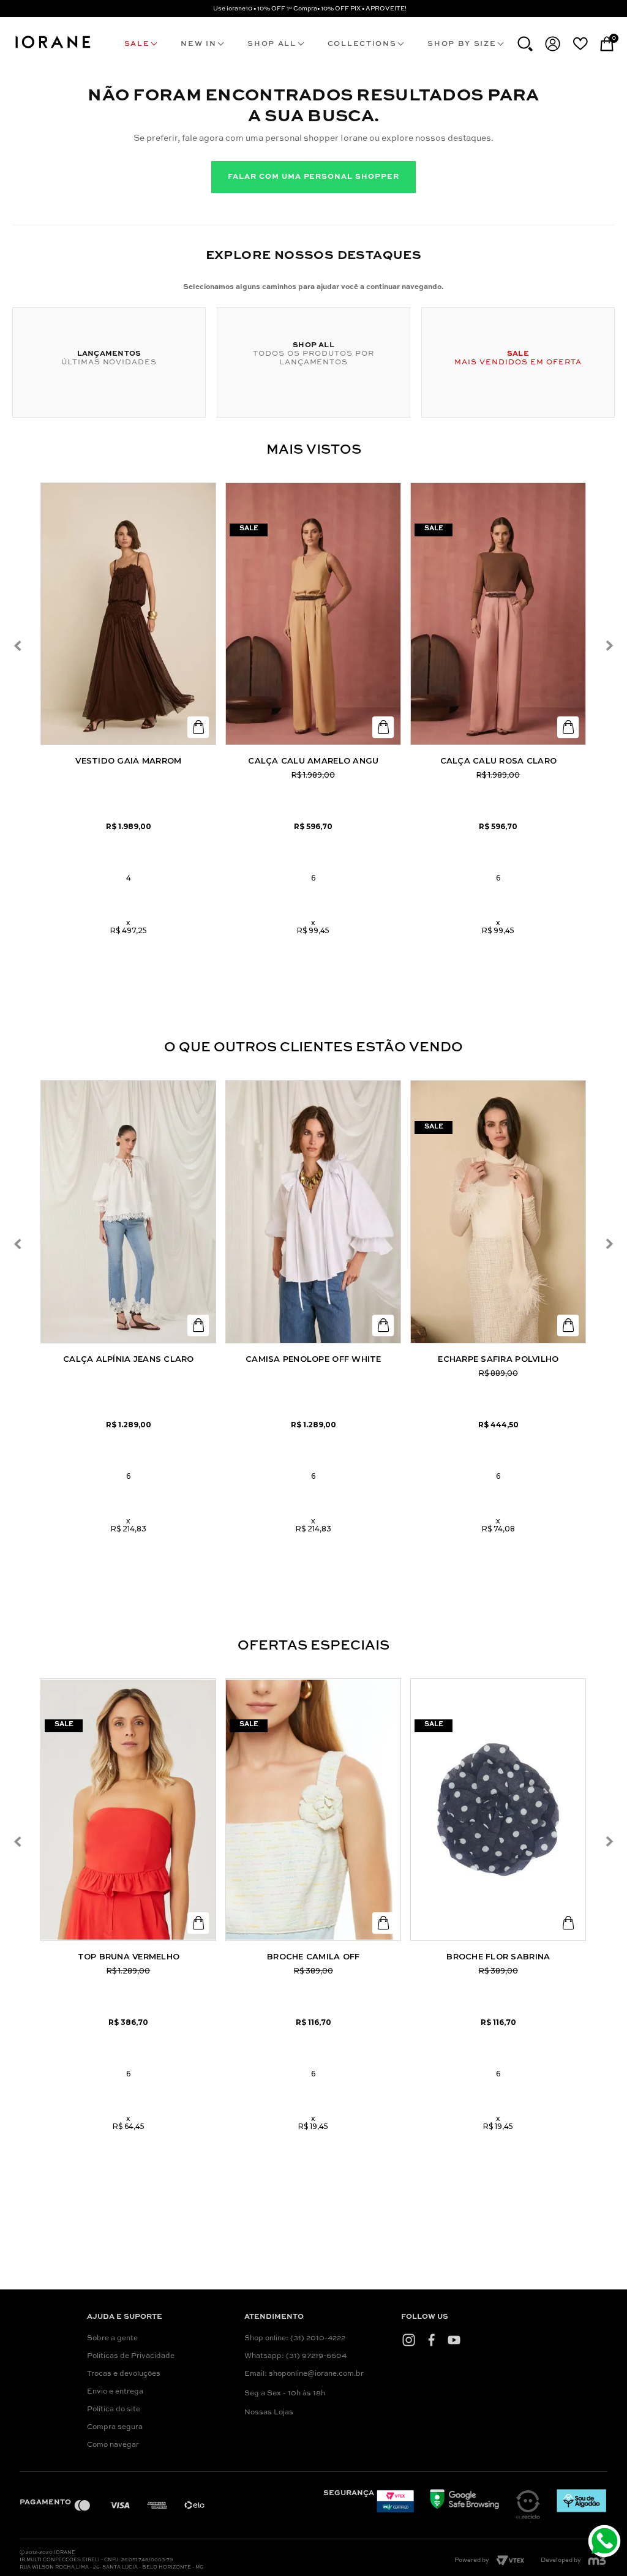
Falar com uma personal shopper (313, 177)
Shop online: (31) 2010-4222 (295, 2338)
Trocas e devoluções (124, 2374)
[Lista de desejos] (580, 43)
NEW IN (198, 44)
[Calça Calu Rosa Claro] (498, 614)
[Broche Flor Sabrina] (498, 1810)
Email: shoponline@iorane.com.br (304, 2374)
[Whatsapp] (606, 2543)
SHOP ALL (272, 44)
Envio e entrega (115, 2392)
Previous (17, 646)
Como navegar (113, 2445)
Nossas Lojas (269, 2413)
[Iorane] (52, 49)
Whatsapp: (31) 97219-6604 (295, 2356)
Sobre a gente (112, 2338)
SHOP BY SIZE (462, 44)
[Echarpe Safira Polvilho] (498, 1212)
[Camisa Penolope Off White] (313, 1212)
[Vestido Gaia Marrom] (128, 614)
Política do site (114, 2409)
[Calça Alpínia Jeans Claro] (128, 1212)
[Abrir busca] (525, 44)
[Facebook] (431, 2340)
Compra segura (115, 2427)
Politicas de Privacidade (131, 2356)
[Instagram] (409, 2340)
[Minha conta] (553, 44)
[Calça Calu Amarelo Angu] (313, 614)
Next (609, 646)
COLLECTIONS (362, 44)
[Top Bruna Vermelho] (128, 1810)
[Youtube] (454, 2340)
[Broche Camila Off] (313, 1810)
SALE (137, 44)
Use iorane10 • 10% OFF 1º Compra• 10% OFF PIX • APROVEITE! (310, 9)
